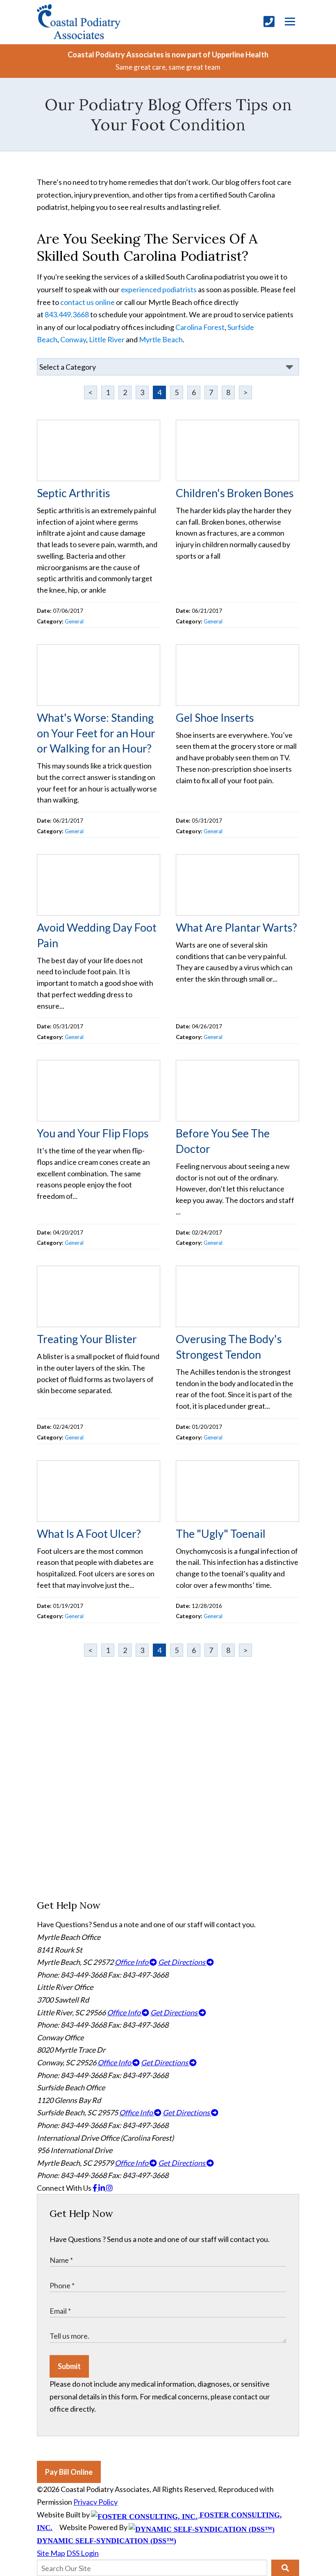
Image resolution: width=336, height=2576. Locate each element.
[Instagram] (109, 2188)
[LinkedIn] (102, 2188)
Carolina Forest (200, 327)
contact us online (87, 302)
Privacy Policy (95, 2502)
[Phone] (269, 22)
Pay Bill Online (69, 2472)
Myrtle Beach (161, 339)
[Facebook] (95, 2188)
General (74, 621)
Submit (69, 2366)
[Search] (285, 2568)
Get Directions (182, 1962)
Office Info (132, 1962)
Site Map (51, 2553)
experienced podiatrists (159, 289)
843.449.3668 (67, 314)
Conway (73, 339)
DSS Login (83, 2553)
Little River (107, 339)
